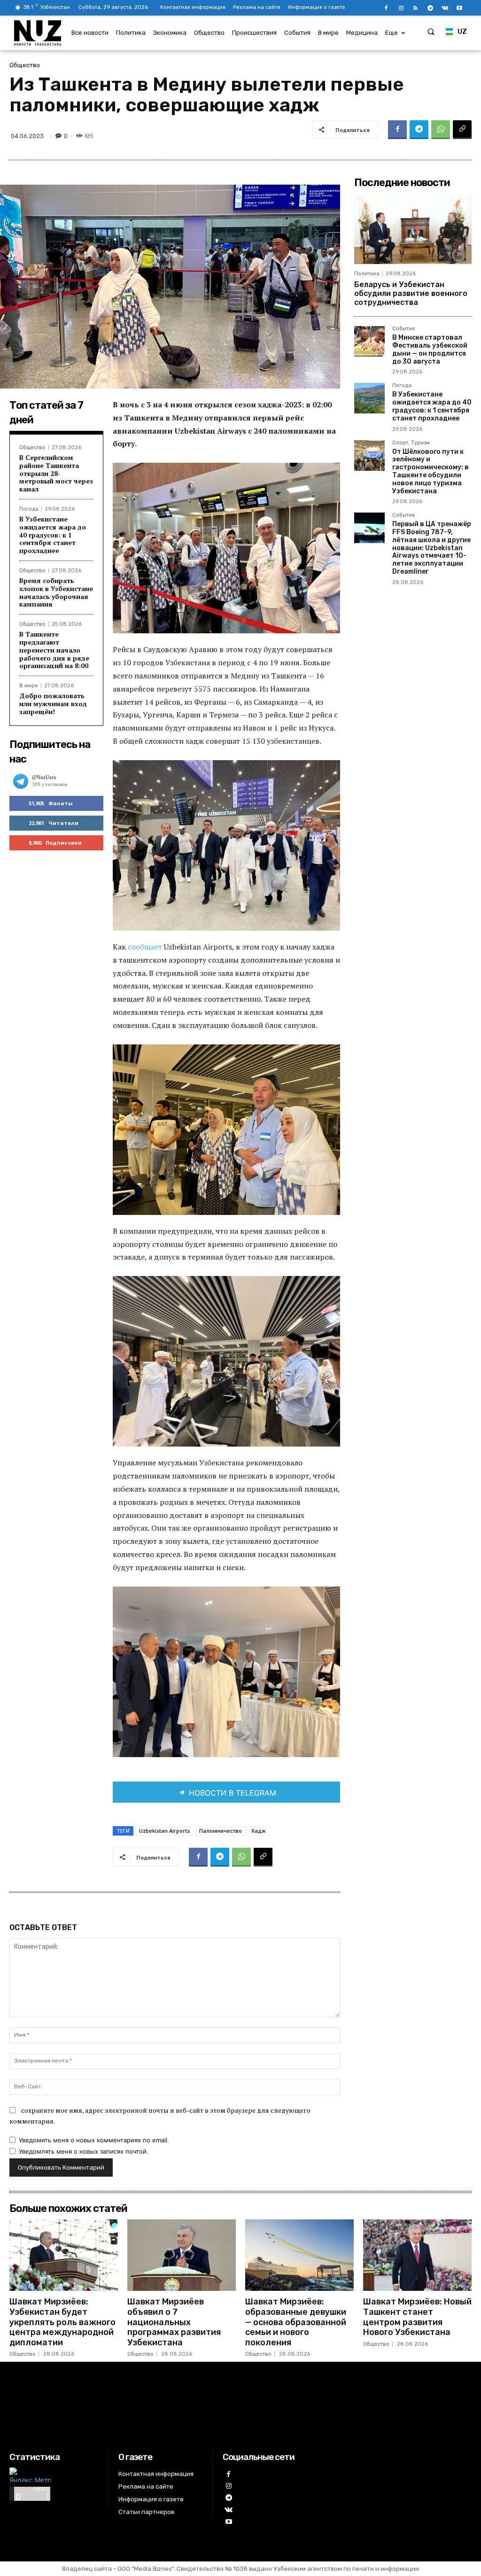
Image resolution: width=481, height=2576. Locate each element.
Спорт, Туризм (411, 443)
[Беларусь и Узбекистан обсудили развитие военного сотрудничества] (413, 229)
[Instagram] (401, 8)
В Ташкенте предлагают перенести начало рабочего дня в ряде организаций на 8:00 (54, 650)
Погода (29, 509)
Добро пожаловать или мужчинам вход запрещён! (53, 704)
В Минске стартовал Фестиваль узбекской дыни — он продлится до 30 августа (430, 349)
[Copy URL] (462, 130)
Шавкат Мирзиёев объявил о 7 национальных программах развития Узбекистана (174, 2322)
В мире (29, 686)
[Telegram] (430, 8)
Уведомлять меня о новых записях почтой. (84, 2151)
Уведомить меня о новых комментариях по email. (94, 2140)
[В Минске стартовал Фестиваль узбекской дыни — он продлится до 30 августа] (369, 341)
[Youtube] (460, 8)
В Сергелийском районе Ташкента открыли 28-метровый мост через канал (56, 473)
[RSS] (415, 8)
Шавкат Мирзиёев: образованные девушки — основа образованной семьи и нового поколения (296, 2322)
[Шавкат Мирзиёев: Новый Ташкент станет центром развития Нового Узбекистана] (417, 2255)
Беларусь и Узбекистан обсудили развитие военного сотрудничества (411, 293)
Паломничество (221, 1831)
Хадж (259, 1831)
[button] (431, 31)
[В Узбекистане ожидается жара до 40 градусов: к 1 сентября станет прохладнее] (369, 398)
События (403, 329)
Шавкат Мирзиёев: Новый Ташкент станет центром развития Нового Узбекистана (417, 2317)
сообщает (146, 947)
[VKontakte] (445, 8)
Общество (25, 65)
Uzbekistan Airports (164, 1831)
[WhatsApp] (441, 130)
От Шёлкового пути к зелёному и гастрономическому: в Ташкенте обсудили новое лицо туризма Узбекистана (431, 471)
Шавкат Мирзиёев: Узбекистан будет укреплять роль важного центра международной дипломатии (62, 2322)
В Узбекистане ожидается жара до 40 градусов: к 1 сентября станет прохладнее (53, 535)
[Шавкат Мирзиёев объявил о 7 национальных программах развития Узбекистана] (182, 2255)
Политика (367, 274)
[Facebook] (386, 8)
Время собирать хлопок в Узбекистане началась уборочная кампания (56, 592)
